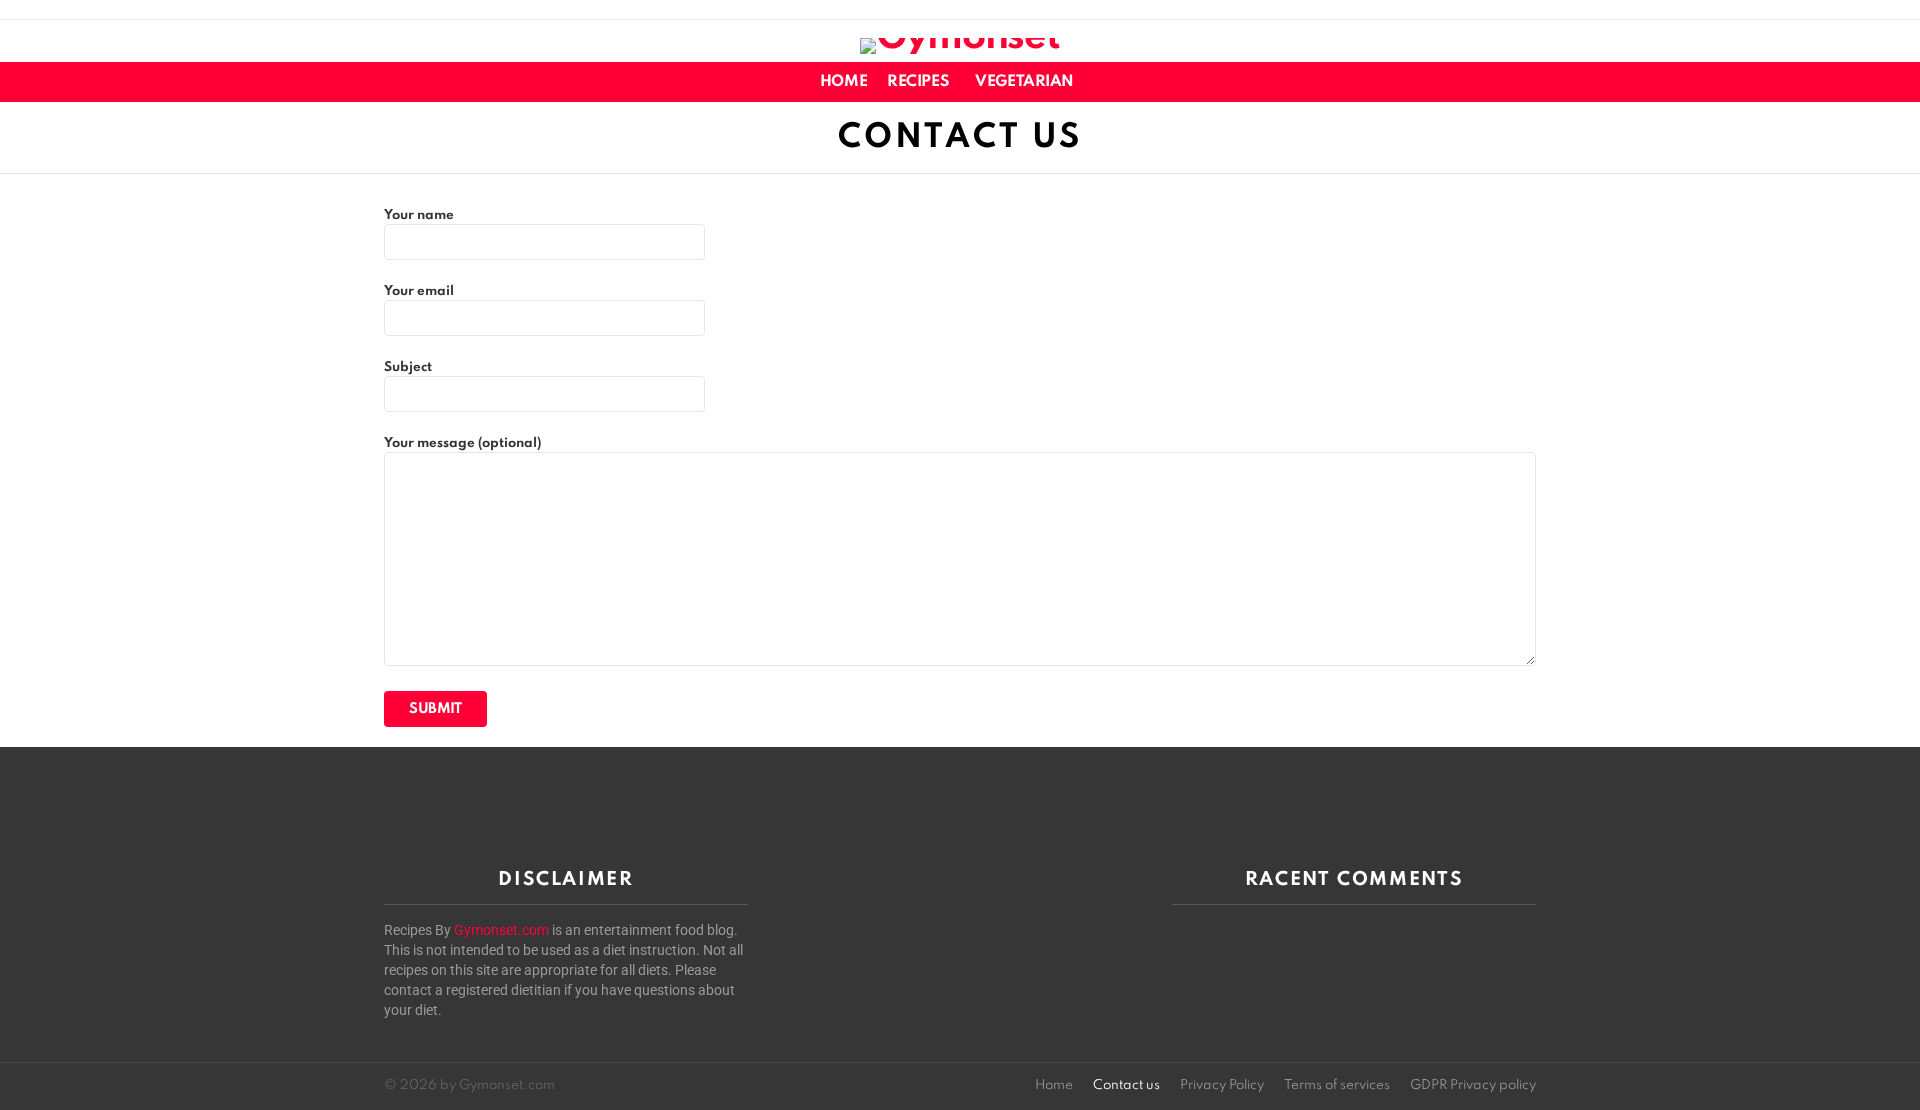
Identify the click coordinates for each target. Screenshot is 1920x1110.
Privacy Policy (1222, 1085)
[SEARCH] (1524, 82)
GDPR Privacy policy (1473, 1085)
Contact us (1126, 1085)
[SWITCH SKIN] (1490, 82)
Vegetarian (1024, 82)
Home (843, 82)
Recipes (918, 82)
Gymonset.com (501, 930)
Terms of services (1337, 1085)
